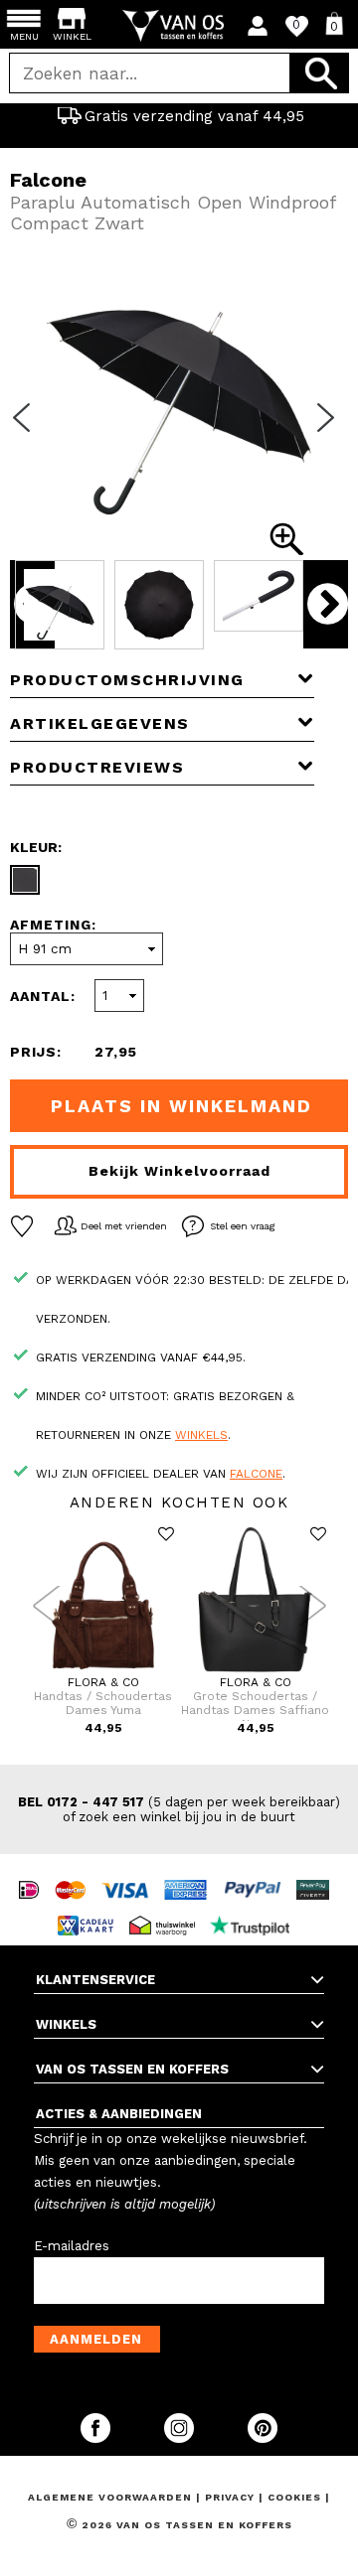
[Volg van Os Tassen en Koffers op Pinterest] (263, 2438)
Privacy (232, 2497)
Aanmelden (96, 2339)
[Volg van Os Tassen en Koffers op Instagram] (181, 2438)
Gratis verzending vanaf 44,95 (194, 116)
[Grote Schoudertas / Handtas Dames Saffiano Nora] (255, 1671)
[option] (179, 116)
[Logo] (179, 26)
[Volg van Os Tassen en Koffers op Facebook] (97, 2438)
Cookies (294, 2497)
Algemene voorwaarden (112, 2497)
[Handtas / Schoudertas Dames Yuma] (103, 1671)
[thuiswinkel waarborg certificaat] (167, 1907)
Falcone (256, 1474)
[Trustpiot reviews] (255, 1907)
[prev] (28, 430)
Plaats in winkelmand (181, 1106)
